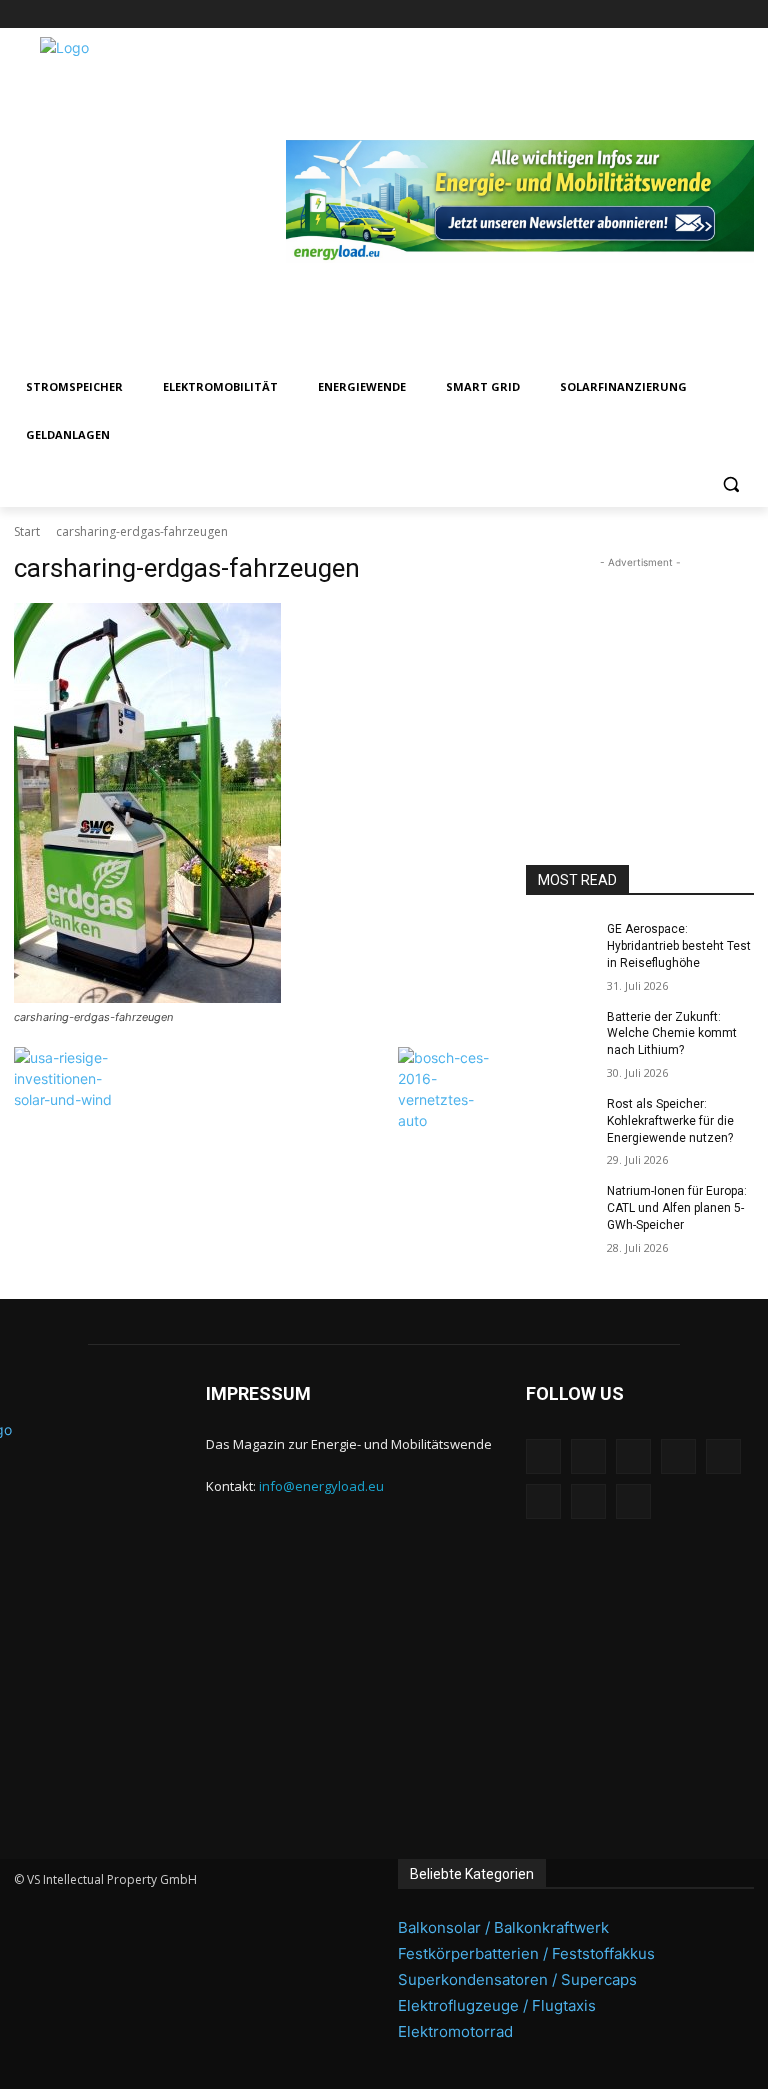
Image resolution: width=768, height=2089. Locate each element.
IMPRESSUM (258, 1393)
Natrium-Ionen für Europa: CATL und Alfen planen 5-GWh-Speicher (677, 1208)
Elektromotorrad (455, 2031)
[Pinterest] (631, 14)
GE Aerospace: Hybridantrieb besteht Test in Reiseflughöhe (679, 946)
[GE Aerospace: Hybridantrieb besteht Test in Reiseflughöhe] (560, 945)
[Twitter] (714, 14)
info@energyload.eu (321, 1486)
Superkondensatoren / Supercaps (517, 1979)
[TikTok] (687, 14)
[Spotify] (659, 14)
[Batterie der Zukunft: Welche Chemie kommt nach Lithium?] (560, 1033)
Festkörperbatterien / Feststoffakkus (526, 1953)
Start (27, 531)
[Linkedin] (603, 14)
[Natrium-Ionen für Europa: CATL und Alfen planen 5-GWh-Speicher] (560, 1207)
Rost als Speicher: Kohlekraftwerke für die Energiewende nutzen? (670, 1121)
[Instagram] (575, 14)
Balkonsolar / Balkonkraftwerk (503, 1927)
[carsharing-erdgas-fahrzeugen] (256, 803)
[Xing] (742, 14)
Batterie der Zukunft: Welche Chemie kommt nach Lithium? (672, 1034)
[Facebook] (548, 14)
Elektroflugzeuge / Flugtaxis (497, 2005)
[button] (730, 483)
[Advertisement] (640, 673)
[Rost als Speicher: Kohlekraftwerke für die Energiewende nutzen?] (560, 1120)
